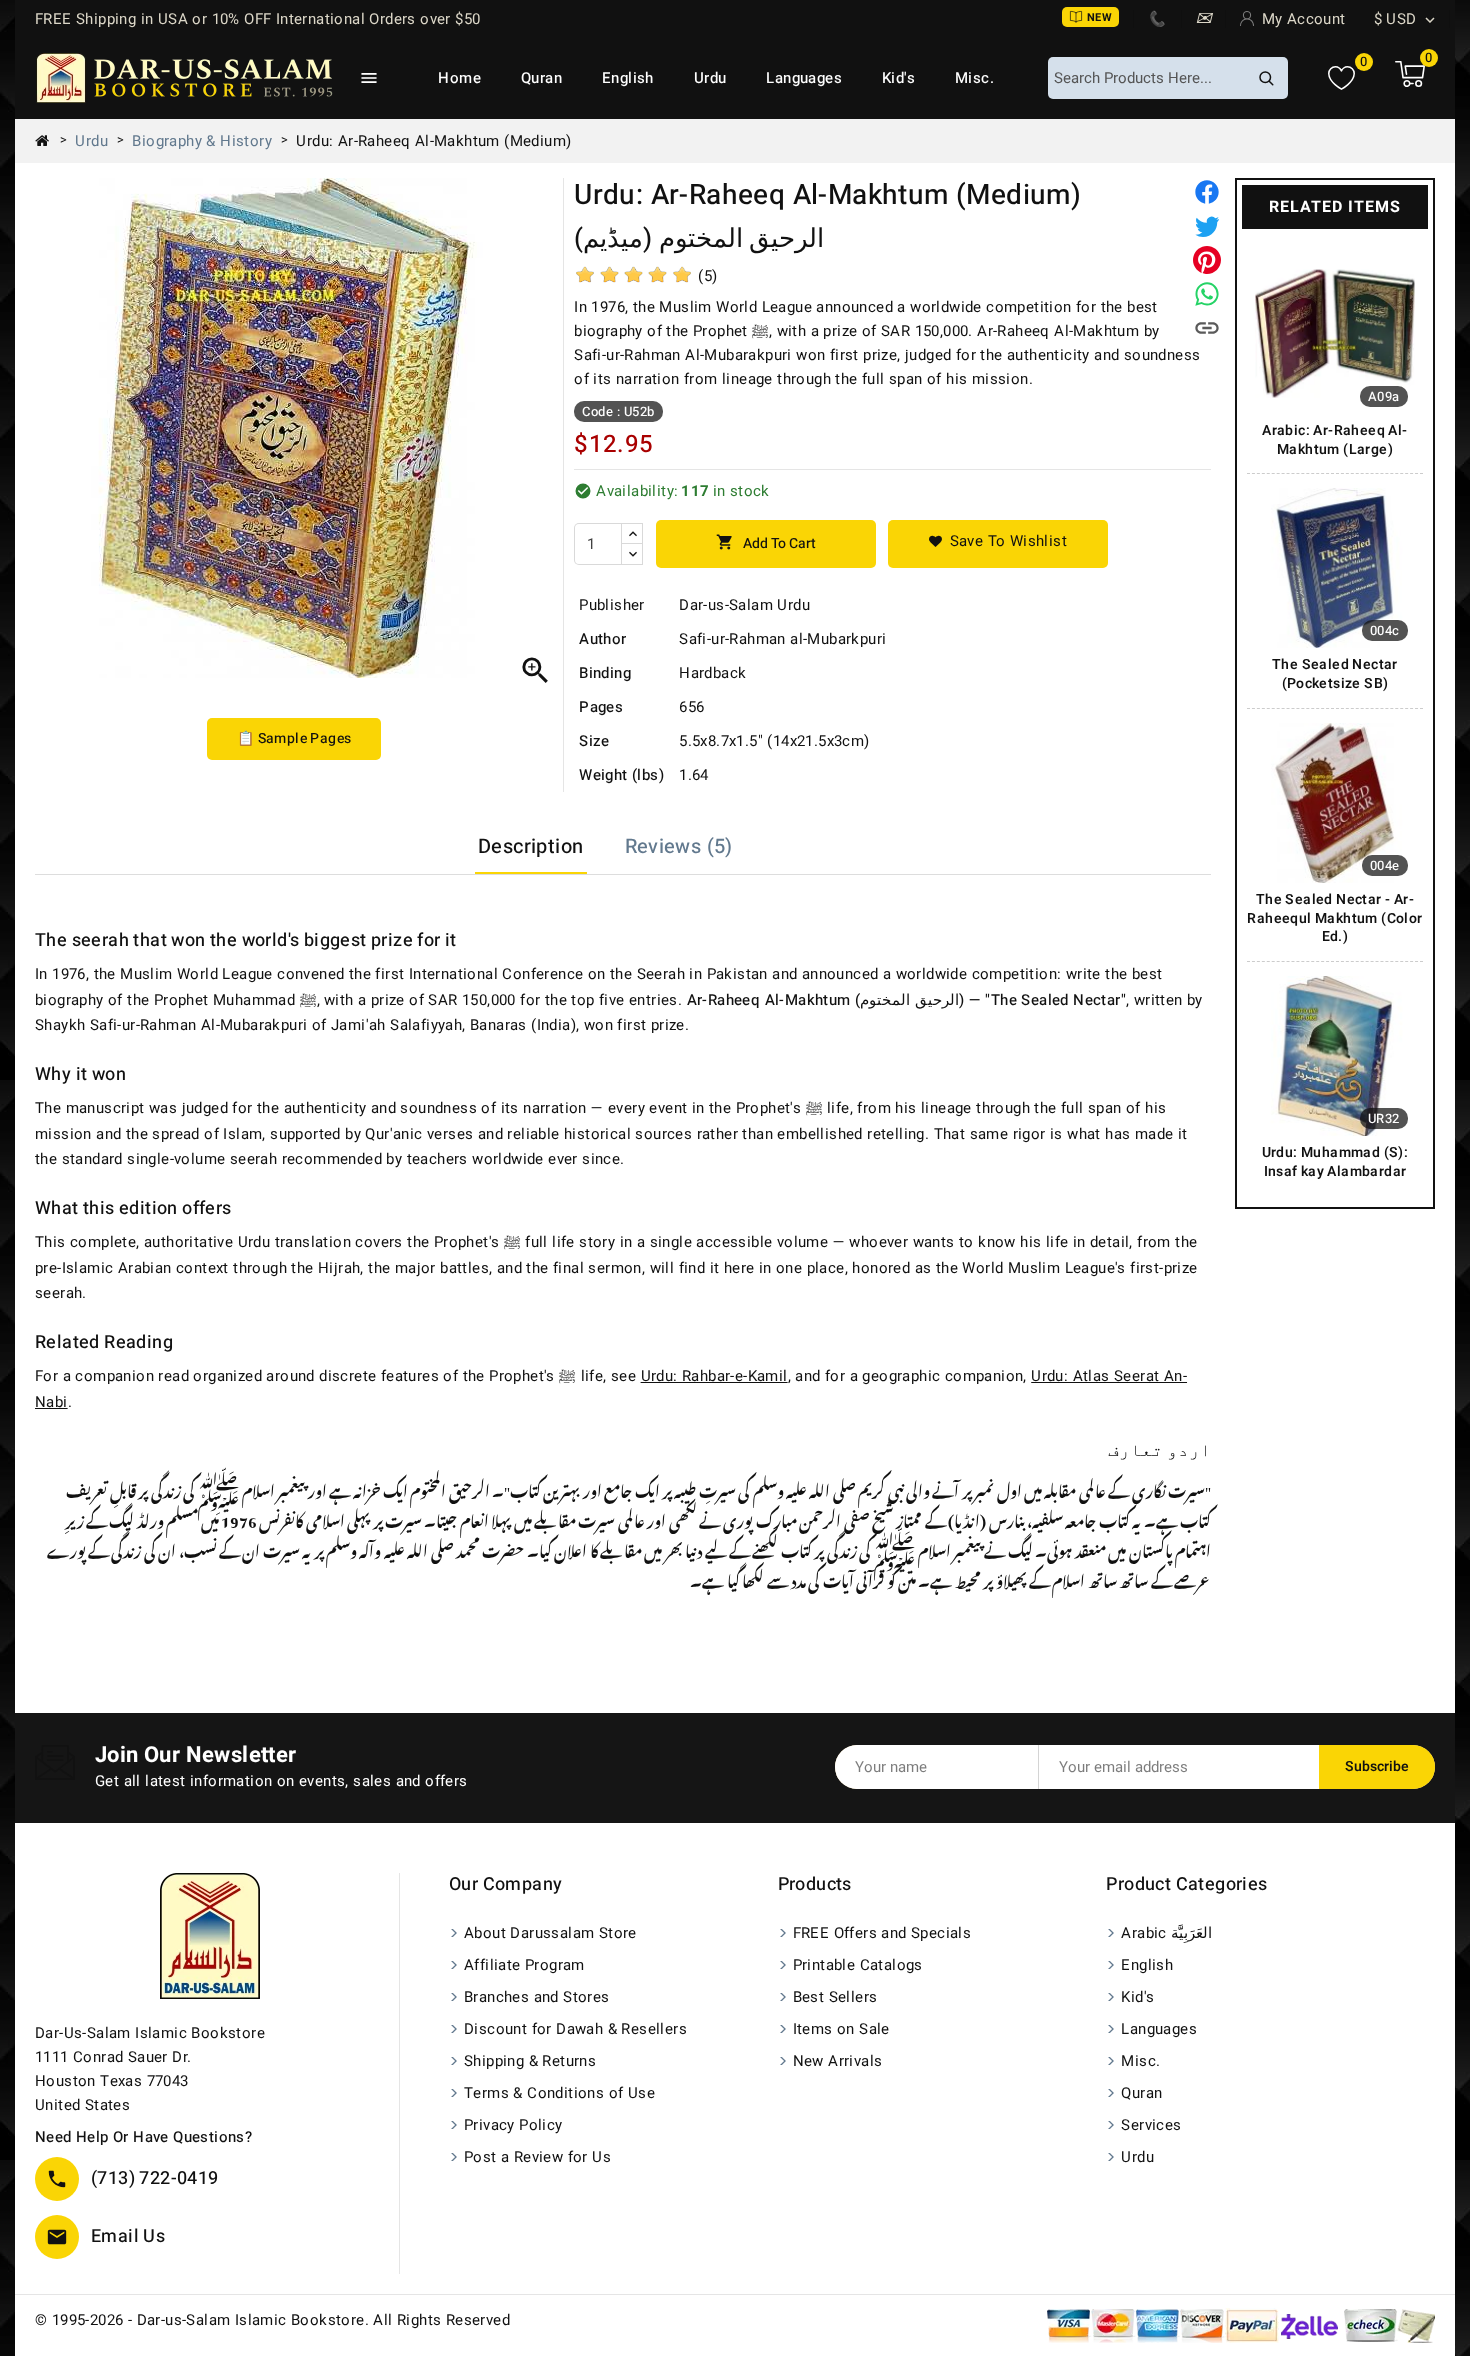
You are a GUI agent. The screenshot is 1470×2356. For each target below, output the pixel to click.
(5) (707, 276)
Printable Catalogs (858, 1965)
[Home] (50, 141)
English (628, 78)
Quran (541, 78)
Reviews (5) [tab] (679, 846)
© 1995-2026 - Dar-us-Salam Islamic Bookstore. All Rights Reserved (272, 2320)
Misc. (974, 78)
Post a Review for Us (537, 2157)
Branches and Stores (537, 1997)
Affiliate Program (524, 1965)
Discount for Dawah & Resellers (575, 2029)
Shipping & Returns (530, 2061)
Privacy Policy (513, 2125)
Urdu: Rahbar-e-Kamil (714, 1376)
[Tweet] (1207, 226)
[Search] (1266, 78)
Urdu (710, 78)
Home (459, 78)
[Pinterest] (1207, 260)
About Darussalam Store (550, 1933)
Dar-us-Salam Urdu (744, 605)
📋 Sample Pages (294, 738)
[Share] (1207, 192)
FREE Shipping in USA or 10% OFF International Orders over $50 (257, 19)
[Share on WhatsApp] (1207, 294)
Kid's (898, 78)
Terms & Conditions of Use (559, 2093)
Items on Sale (841, 2029)
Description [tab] (530, 846)
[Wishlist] (1341, 78)
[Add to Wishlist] (998, 544)
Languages (804, 78)
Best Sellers (835, 1997)
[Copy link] (1207, 328)
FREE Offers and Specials (882, 1933)
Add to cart (766, 543)
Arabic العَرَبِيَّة (1166, 1933)
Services (1151, 2125)
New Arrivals (838, 2061)
